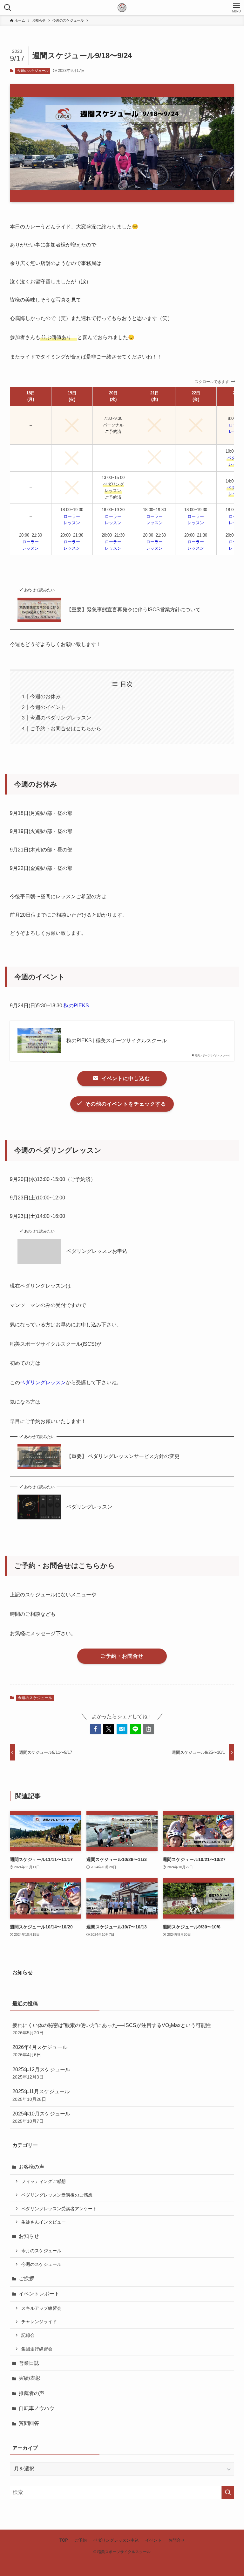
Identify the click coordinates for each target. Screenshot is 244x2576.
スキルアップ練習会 (41, 2308)
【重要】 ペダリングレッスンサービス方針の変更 (124, 1456)
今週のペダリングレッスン (61, 718)
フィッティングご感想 (44, 2181)
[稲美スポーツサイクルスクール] (122, 8)
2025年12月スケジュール (41, 2073)
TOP (64, 2540)
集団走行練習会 (37, 2349)
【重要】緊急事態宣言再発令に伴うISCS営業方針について (133, 610)
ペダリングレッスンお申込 (97, 1251)
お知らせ (29, 2236)
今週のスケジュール (33, 71)
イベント (153, 2540)
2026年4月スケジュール (40, 2051)
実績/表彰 (30, 2378)
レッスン (72, 523)
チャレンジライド (39, 2322)
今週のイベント (48, 707)
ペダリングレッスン (43, 1382)
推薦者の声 (31, 2393)
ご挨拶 (26, 2278)
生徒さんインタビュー (44, 2222)
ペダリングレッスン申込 (116, 2540)
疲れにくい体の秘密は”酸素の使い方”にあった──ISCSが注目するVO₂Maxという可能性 (112, 2029)
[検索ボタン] (8, 8)
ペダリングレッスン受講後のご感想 (57, 2195)
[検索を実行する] (228, 2492)
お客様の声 (31, 2167)
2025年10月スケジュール (41, 2117)
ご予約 (81, 2540)
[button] (95, 1729)
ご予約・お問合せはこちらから (66, 729)
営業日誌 (29, 2363)
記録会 (28, 2335)
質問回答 (29, 2423)
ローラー (72, 516)
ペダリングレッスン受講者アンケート (59, 2209)
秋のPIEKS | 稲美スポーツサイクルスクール (117, 1041)
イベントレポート (39, 2294)
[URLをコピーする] (149, 1729)
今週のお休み (45, 696)
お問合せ (177, 2540)
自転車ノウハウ (37, 2408)
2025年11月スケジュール (41, 2095)
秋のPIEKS (76, 1006)
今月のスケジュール (41, 2251)
